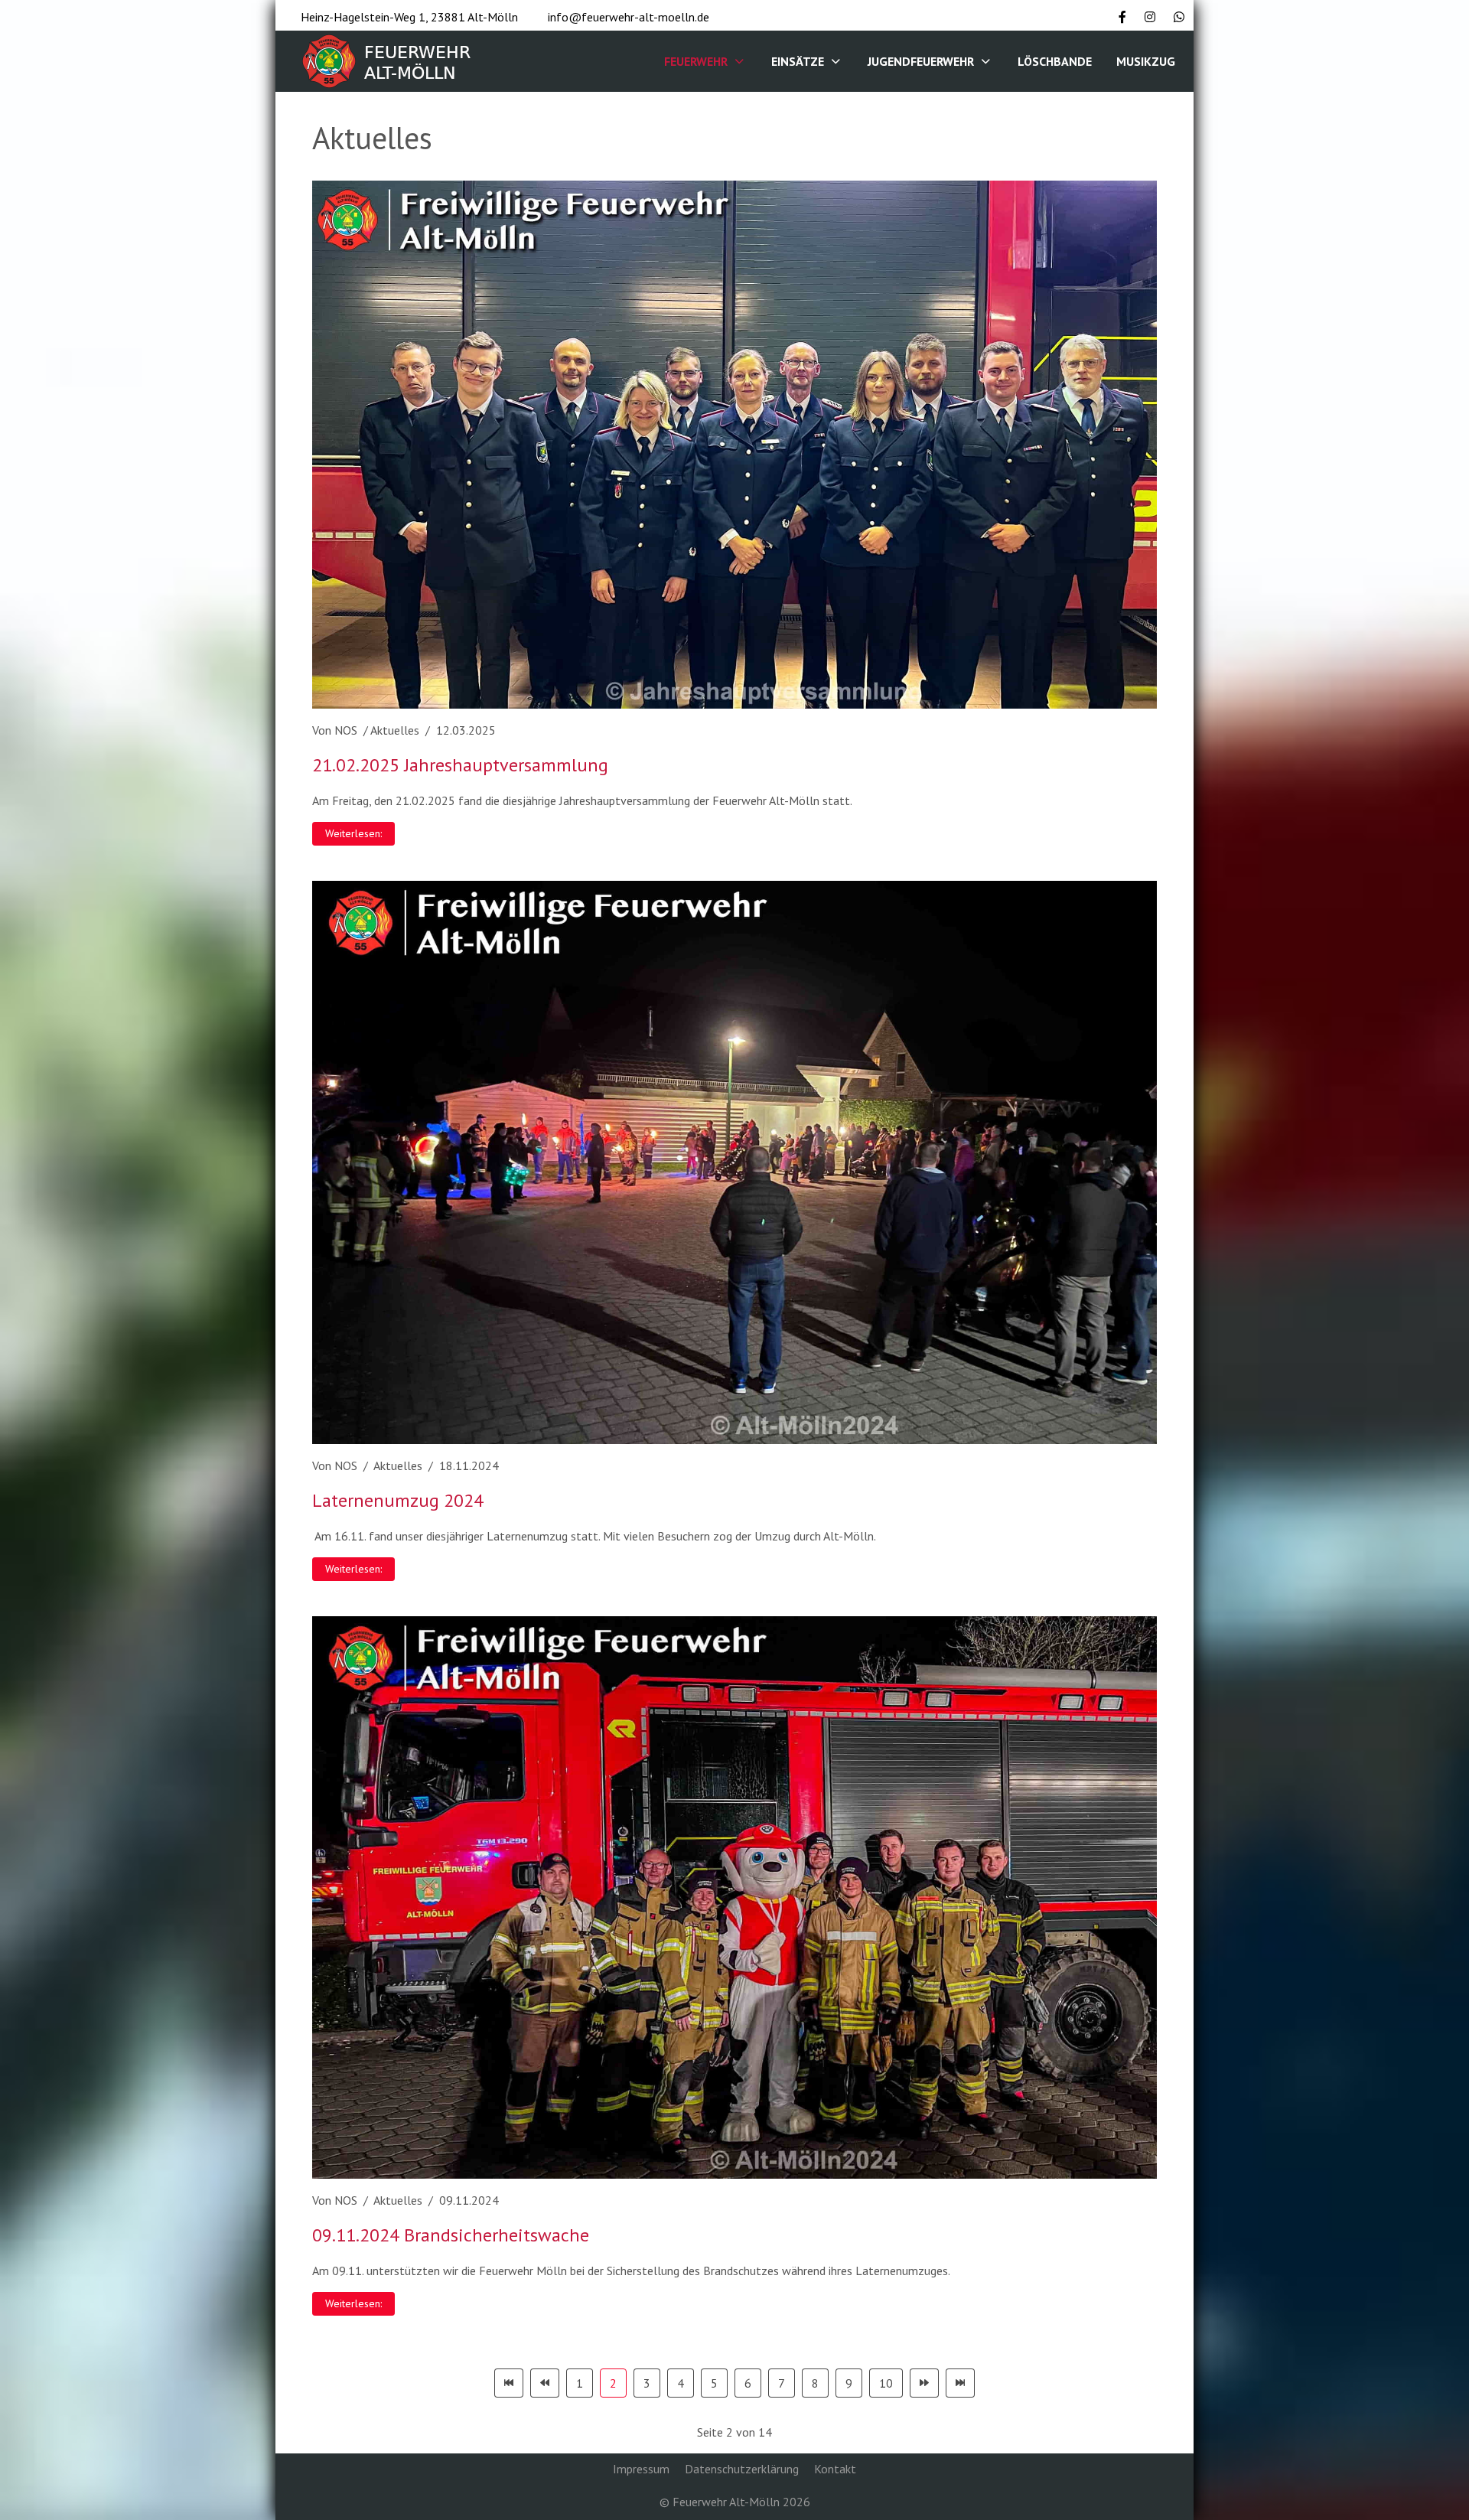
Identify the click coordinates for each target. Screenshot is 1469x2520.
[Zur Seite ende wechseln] (960, 2383)
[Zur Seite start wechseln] (509, 2383)
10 (886, 2383)
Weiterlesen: (353, 833)
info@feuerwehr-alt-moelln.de (629, 17)
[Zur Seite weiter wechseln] (924, 2383)
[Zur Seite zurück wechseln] (545, 2383)
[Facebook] (1122, 17)
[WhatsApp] (1179, 17)
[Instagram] (1150, 17)
